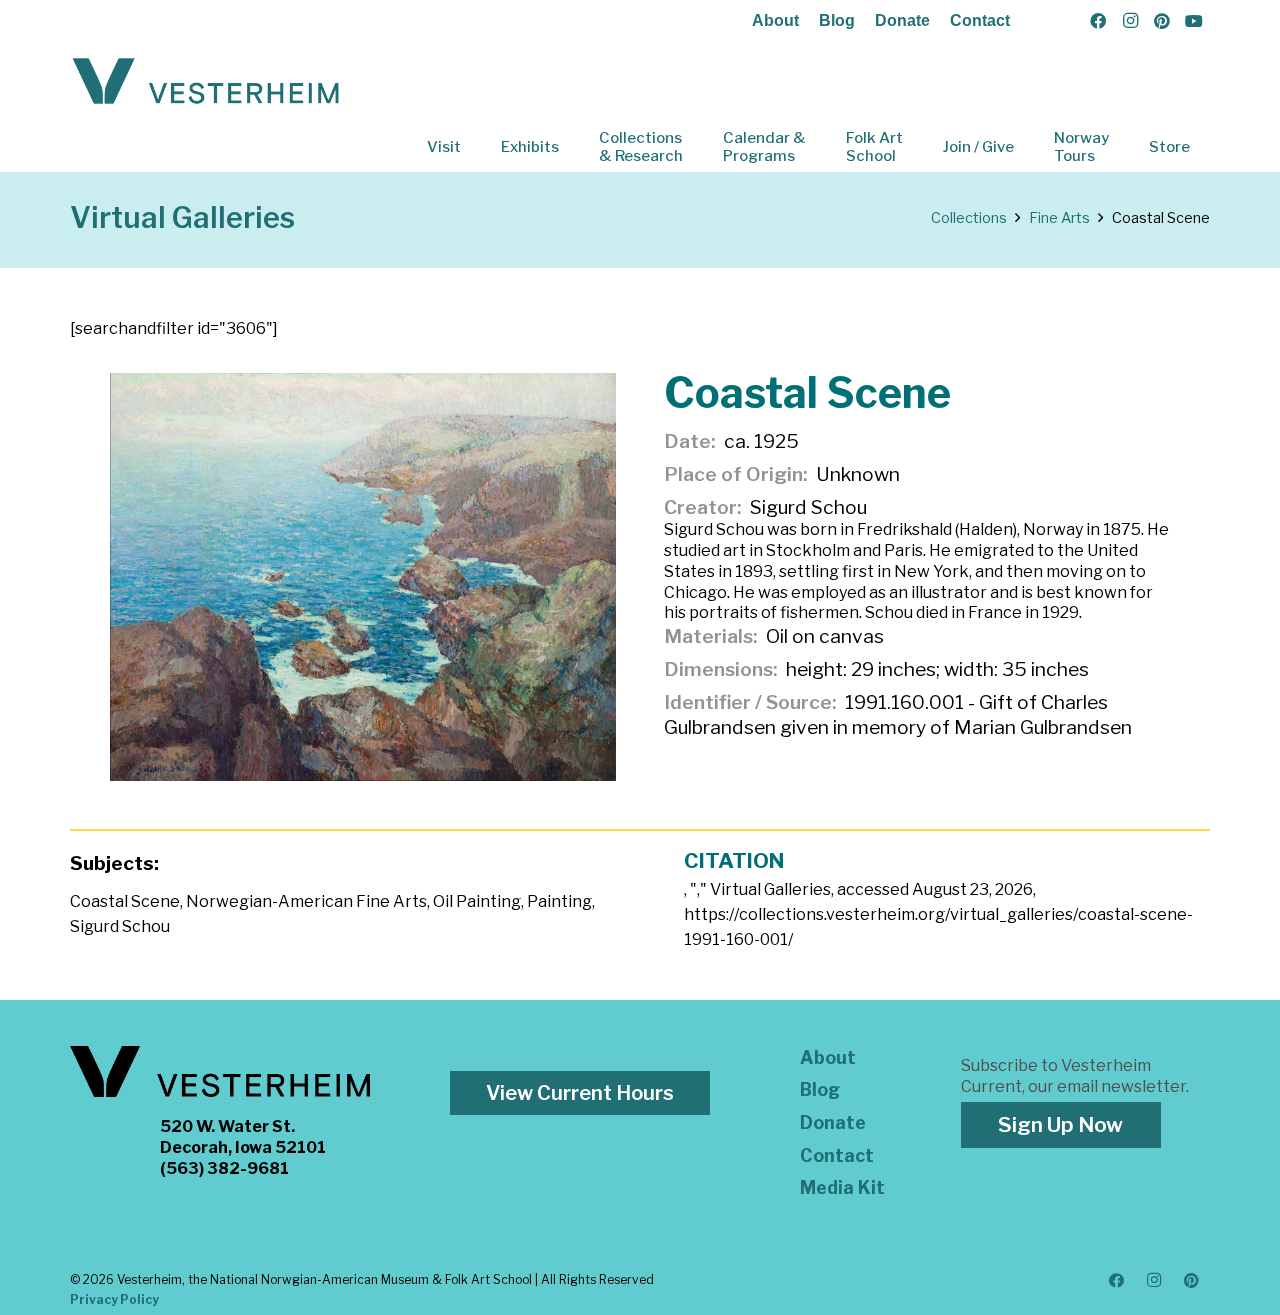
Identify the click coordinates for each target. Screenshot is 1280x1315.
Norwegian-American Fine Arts (306, 901)
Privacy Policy (114, 1299)
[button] (475, 147)
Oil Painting (477, 901)
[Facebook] (1098, 21)
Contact (980, 20)
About (775, 20)
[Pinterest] (1162, 21)
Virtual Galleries (182, 217)
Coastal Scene (125, 901)
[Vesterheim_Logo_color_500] (206, 82)
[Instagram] (1130, 21)
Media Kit (842, 1187)
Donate (902, 20)
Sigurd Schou (120, 926)
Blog (837, 20)
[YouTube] (1194, 21)
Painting (559, 901)
